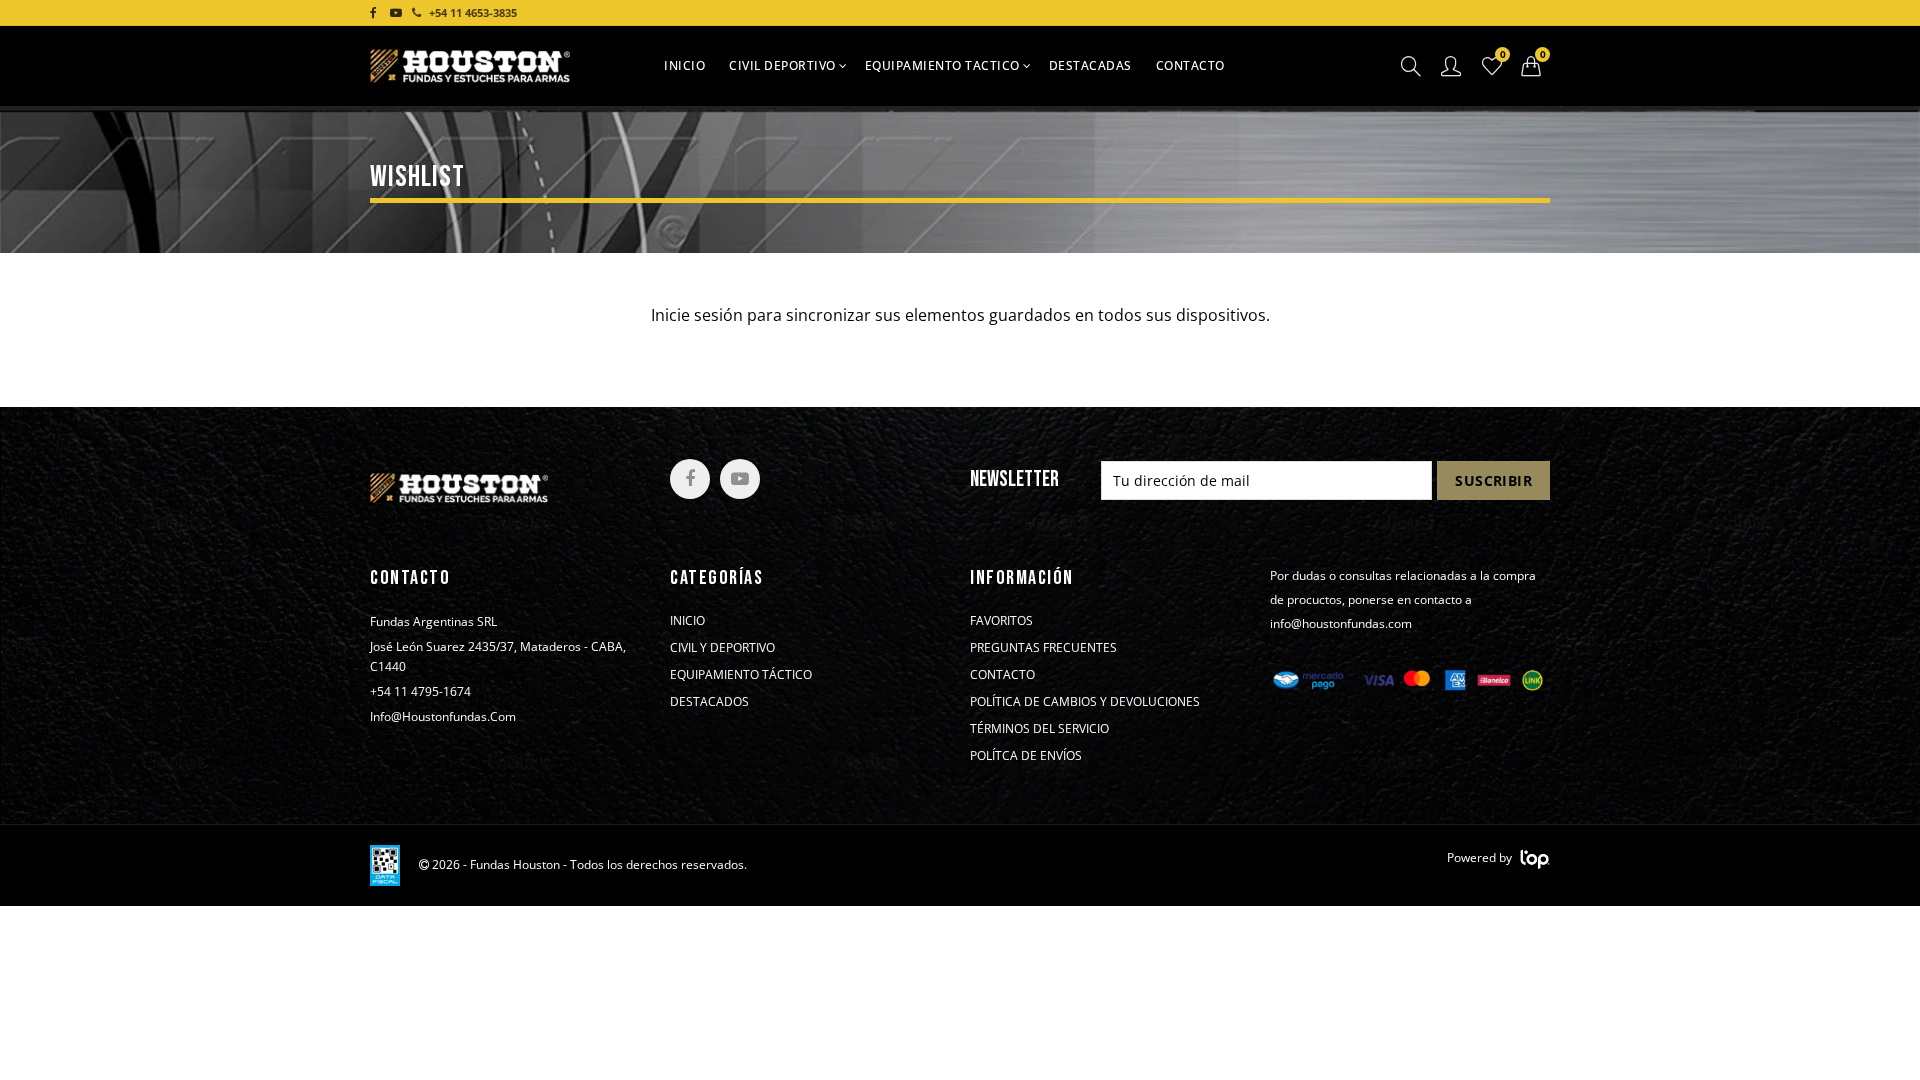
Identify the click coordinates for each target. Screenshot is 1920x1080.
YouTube (740, 479)
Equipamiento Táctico (741, 675)
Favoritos (1001, 621)
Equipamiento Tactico (942, 65)
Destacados (709, 702)
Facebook (690, 479)
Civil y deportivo (722, 648)
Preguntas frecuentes (1043, 648)
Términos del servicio (1039, 729)
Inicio (684, 65)
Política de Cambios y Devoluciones (1085, 702)
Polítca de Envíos (1026, 756)
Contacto (1190, 65)
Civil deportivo (782, 65)
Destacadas (1090, 65)
